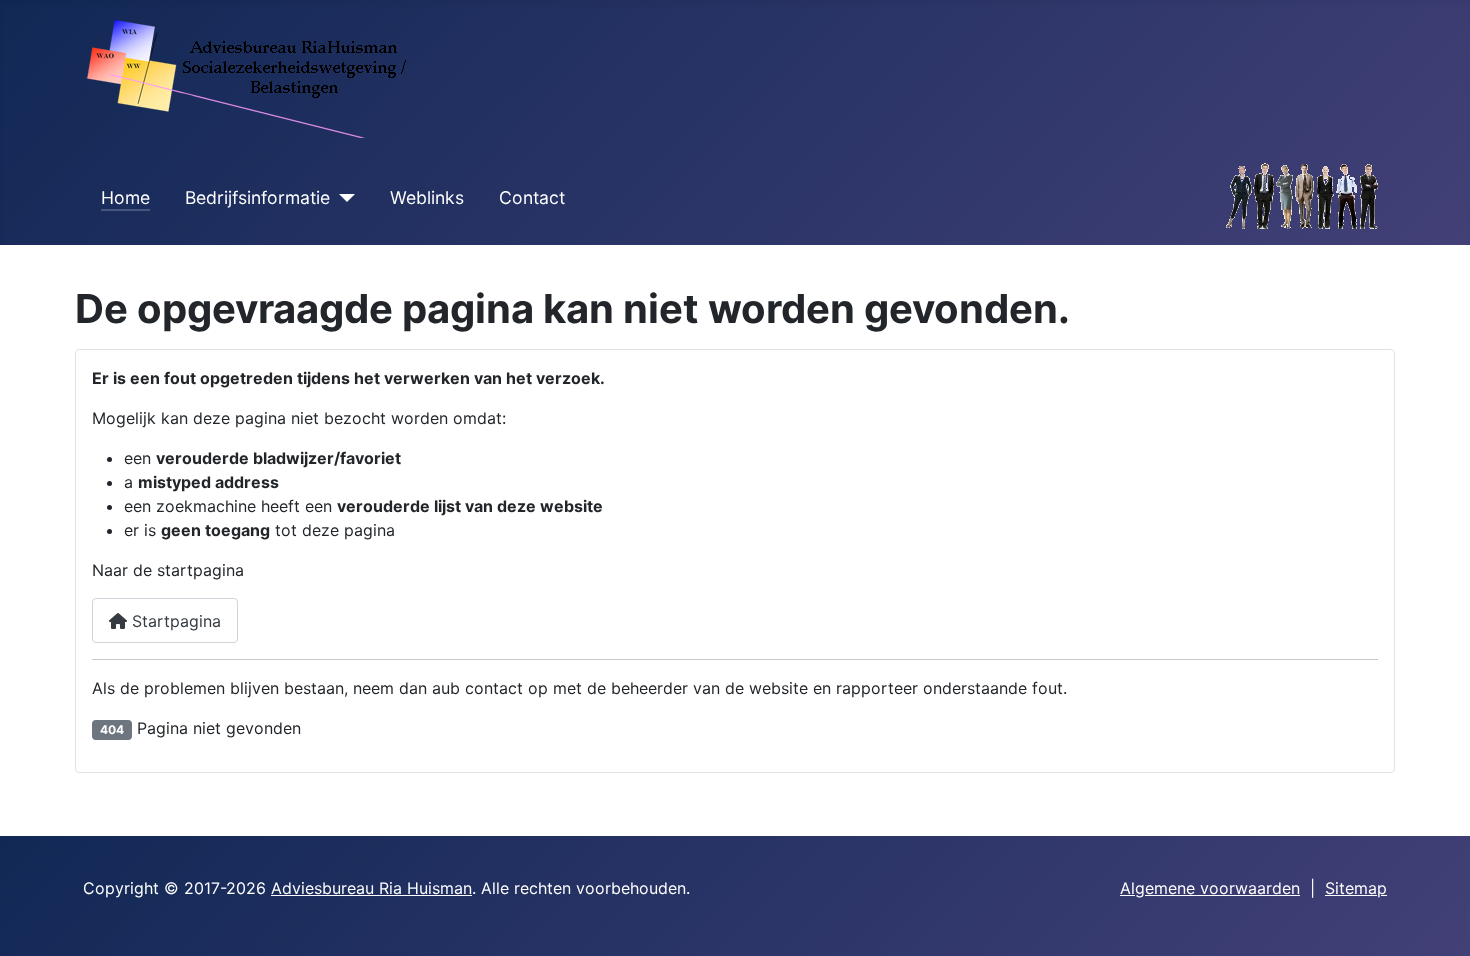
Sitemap (1356, 888)
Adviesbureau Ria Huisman (371, 888)
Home (125, 197)
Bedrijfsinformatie (257, 197)
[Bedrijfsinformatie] (342, 198)
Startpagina (174, 621)
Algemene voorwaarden (1210, 888)
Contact (532, 197)
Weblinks (427, 197)
